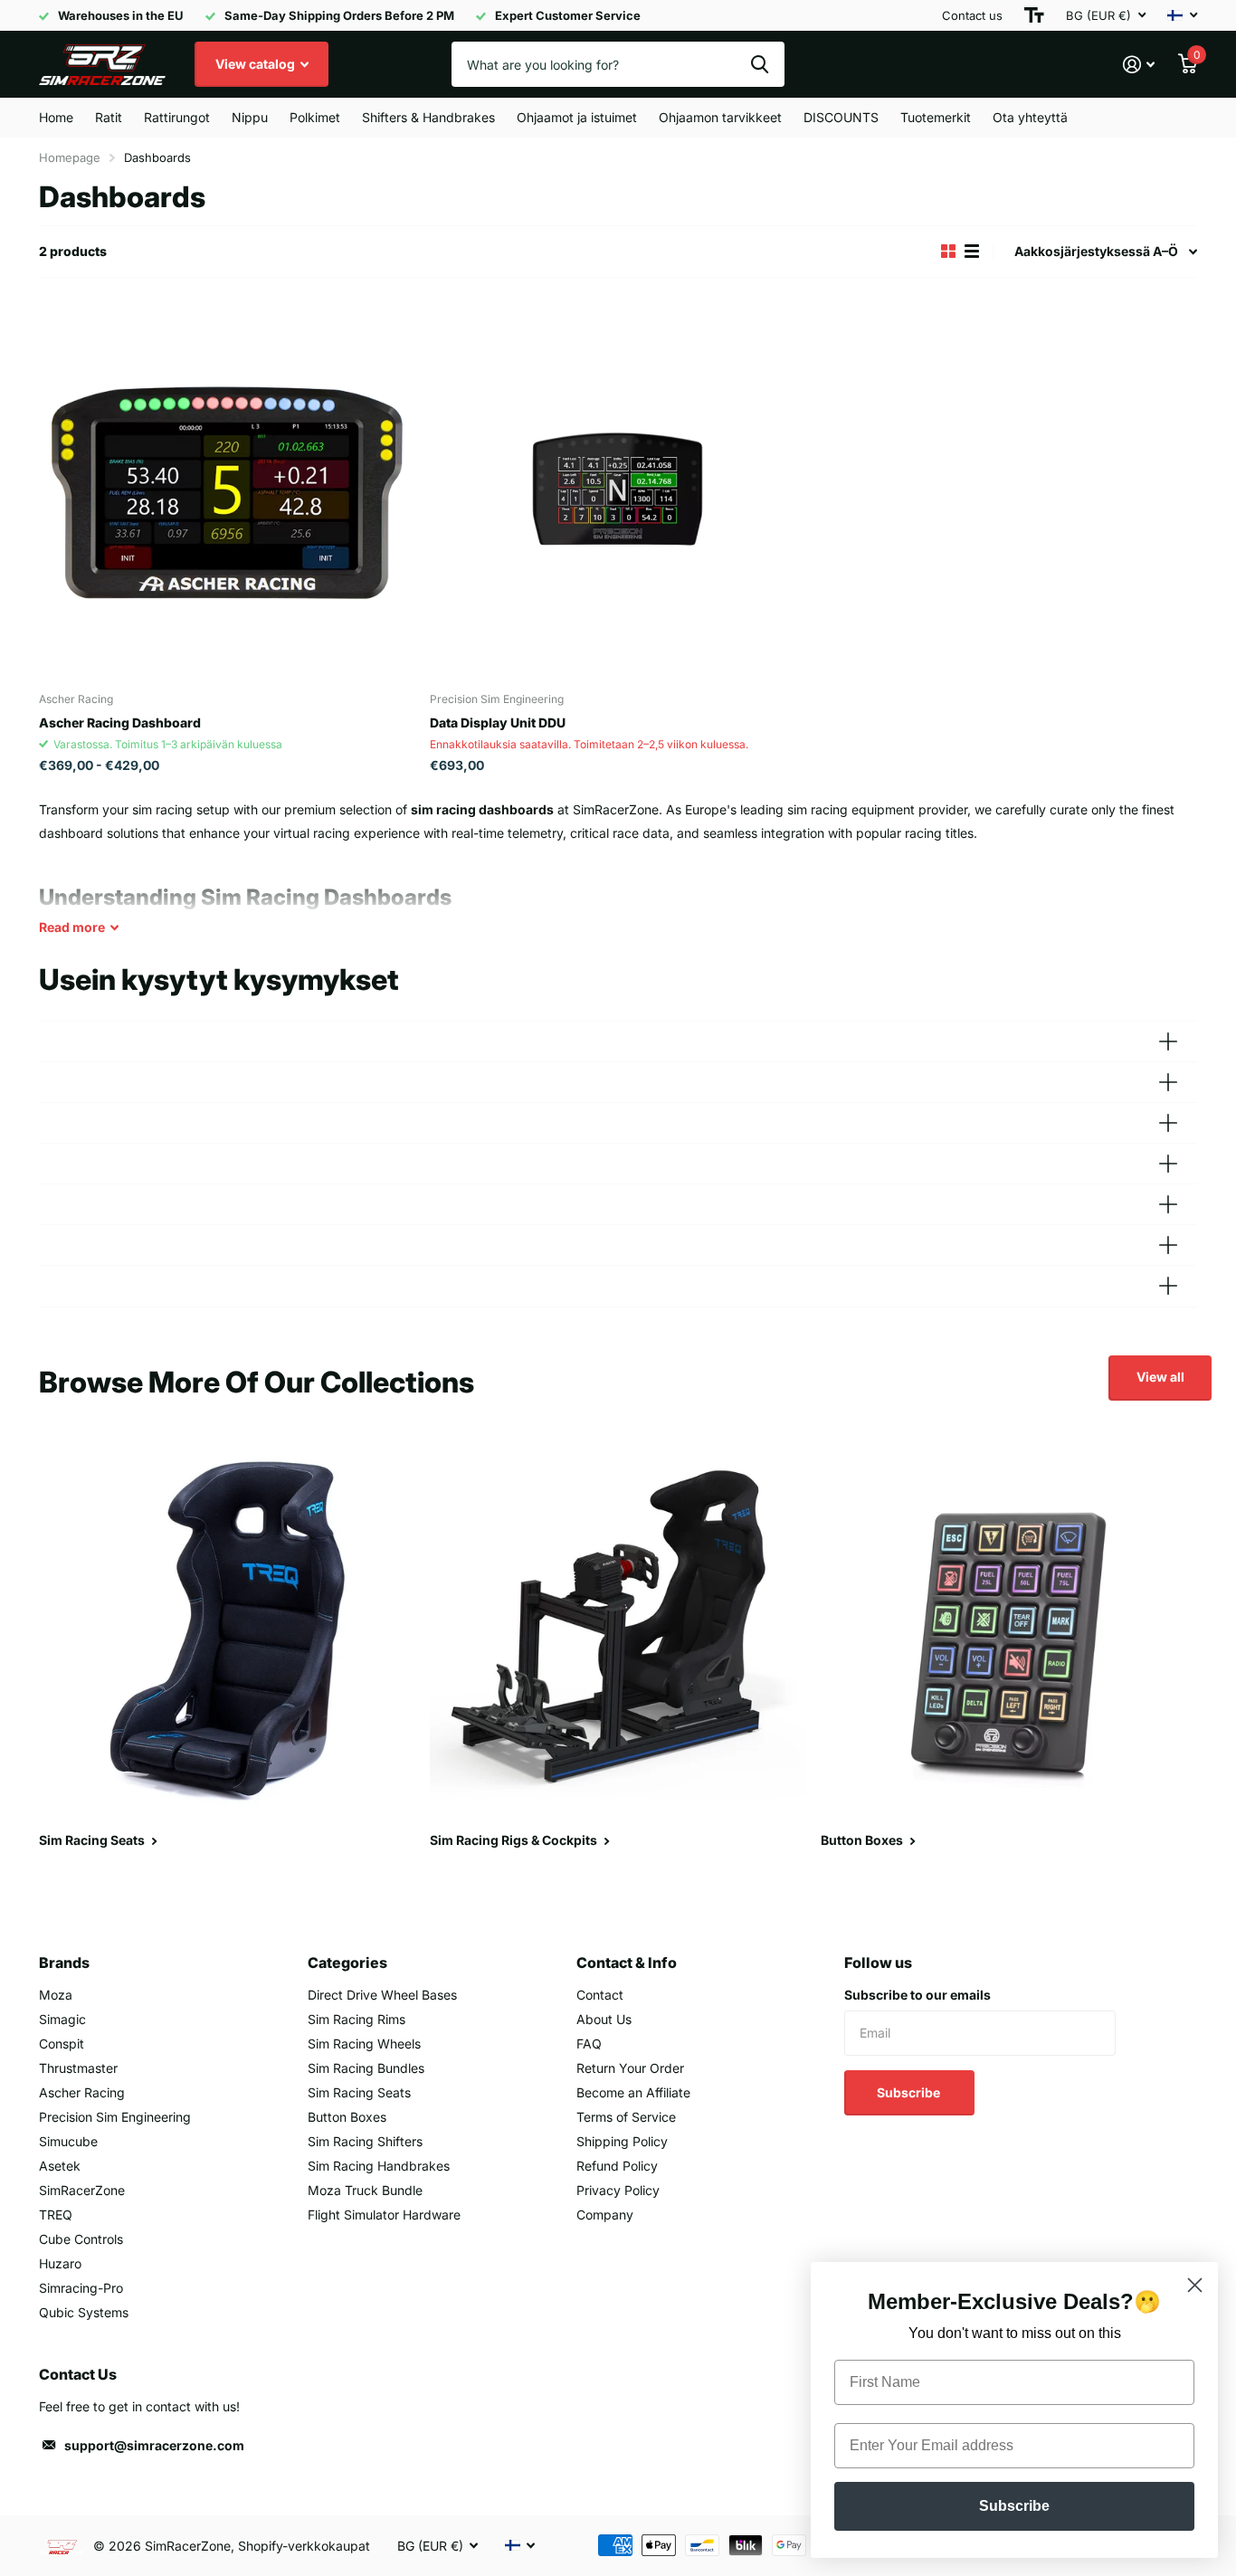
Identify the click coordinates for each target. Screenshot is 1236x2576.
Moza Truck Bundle (365, 2190)
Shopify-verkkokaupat (304, 2546)
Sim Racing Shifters (365, 2141)
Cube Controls (81, 2239)
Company (605, 2215)
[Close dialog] (1195, 2285)
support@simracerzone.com (154, 2445)
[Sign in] (1139, 65)
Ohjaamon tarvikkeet (720, 117)
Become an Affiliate (633, 2092)
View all (1160, 1377)
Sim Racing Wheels (364, 2044)
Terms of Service (626, 2117)
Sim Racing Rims (357, 2019)
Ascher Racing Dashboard (120, 722)
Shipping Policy (622, 2141)
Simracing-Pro (81, 2288)
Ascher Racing (82, 2092)
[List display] (972, 252)
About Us (604, 2019)
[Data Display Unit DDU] (618, 490)
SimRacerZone (82, 2190)
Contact (600, 1995)
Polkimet (315, 117)
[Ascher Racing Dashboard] (227, 490)
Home (56, 117)
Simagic (62, 2019)
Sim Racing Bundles (366, 2068)
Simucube (68, 2141)
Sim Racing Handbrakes (379, 2166)
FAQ (589, 2044)
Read (72, 927)
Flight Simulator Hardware (384, 2215)
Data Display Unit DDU (498, 722)
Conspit (62, 2044)
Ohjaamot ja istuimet (577, 117)
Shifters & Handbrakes (428, 117)
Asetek (60, 2166)
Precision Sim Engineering (115, 2117)
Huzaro (60, 2263)
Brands (64, 1963)
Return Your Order (630, 2068)
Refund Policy (617, 2166)
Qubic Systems (84, 2312)
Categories (347, 1963)
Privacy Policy (618, 2190)
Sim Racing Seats (359, 2092)
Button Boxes (347, 2117)
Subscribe (910, 2092)
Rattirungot (177, 117)
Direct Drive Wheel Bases (382, 1995)
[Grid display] (948, 252)
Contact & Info (627, 1963)
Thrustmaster (78, 2068)
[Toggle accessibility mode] (1034, 15)
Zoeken (760, 64)
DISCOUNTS (841, 117)
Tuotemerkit (936, 117)
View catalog (257, 64)
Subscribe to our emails (917, 1995)
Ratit (109, 117)
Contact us (972, 15)
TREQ (56, 2215)
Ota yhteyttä (1030, 117)
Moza (56, 1995)
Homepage (70, 157)
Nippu (250, 117)
